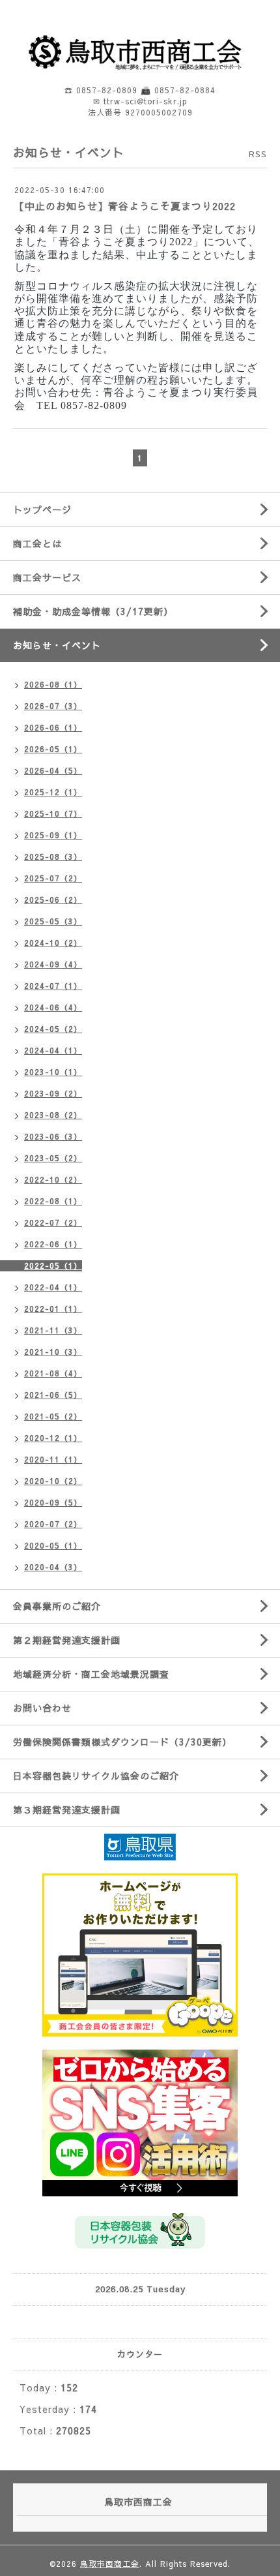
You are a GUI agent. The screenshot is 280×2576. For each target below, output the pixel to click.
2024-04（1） (53, 1050)
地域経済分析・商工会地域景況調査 (91, 1674)
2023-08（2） (53, 1115)
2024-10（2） (53, 943)
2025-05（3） (53, 921)
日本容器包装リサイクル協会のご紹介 (96, 1776)
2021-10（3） (53, 1352)
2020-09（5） (53, 1502)
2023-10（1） (53, 1072)
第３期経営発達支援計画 (67, 1810)
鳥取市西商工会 (110, 2564)
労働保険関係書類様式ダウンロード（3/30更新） (122, 1742)
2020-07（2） (53, 1524)
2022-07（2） (53, 1222)
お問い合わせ (42, 1708)
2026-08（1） (53, 684)
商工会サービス (47, 577)
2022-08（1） (53, 1201)
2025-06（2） (53, 900)
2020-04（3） (53, 1567)
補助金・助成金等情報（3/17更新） (93, 611)
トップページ (42, 509)
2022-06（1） (53, 1244)
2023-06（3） (53, 1136)
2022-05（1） (53, 1265)
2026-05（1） (53, 749)
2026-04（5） (53, 770)
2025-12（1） (53, 792)
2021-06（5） (53, 1395)
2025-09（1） (53, 835)
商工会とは (37, 543)
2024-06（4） (53, 1007)
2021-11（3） (53, 1330)
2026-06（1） (53, 727)
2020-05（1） (53, 1545)
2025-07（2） (53, 878)
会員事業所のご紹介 (57, 1606)
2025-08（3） (53, 856)
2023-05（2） (53, 1158)
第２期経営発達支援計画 (67, 1640)
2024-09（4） (53, 964)
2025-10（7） (53, 813)
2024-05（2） (53, 1029)
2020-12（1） (53, 1438)
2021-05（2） (53, 1416)
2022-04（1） (53, 1287)
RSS (258, 154)
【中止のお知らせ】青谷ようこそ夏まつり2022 (125, 206)
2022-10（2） (53, 1179)
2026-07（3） (53, 706)
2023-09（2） (53, 1093)
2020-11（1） (53, 1459)
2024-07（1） (53, 986)
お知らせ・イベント (57, 645)
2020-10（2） (53, 1481)
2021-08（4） (53, 1373)
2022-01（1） (53, 1309)
